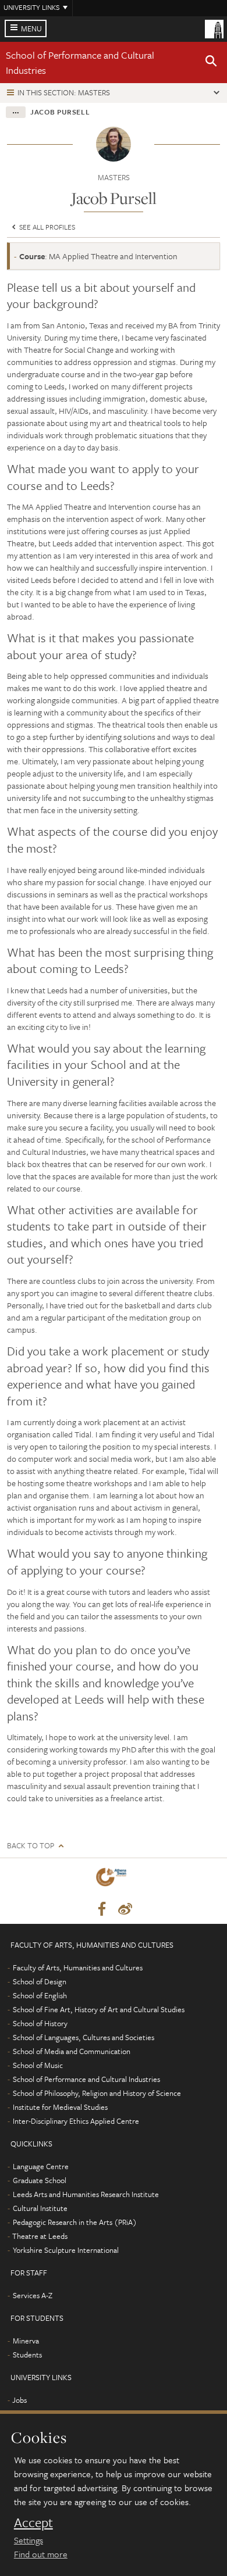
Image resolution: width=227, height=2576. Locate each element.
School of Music (38, 2065)
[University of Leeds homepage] (214, 28)
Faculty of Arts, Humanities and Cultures (78, 1967)
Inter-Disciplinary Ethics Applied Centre (76, 2121)
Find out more (41, 2554)
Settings (29, 2540)
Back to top (31, 1846)
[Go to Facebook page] (102, 1909)
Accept (33, 2523)
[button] (211, 63)
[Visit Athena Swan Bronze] (114, 1879)
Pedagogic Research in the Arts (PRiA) (75, 2222)
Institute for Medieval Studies (60, 2107)
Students (27, 2355)
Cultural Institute (40, 2208)
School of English (40, 1995)
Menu (31, 28)
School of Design (40, 1981)
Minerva (26, 2341)
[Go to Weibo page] (125, 1909)
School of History (40, 2023)
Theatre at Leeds (40, 2236)
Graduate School (40, 2180)
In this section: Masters (64, 92)
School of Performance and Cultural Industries (86, 2079)
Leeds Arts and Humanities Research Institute (86, 2194)
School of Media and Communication (72, 2051)
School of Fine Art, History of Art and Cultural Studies (99, 2009)
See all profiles (46, 227)
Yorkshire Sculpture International (66, 2250)
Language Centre (41, 2166)
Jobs (19, 2400)
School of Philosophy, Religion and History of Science (97, 2093)
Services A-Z (33, 2295)
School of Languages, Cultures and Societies (84, 2037)
